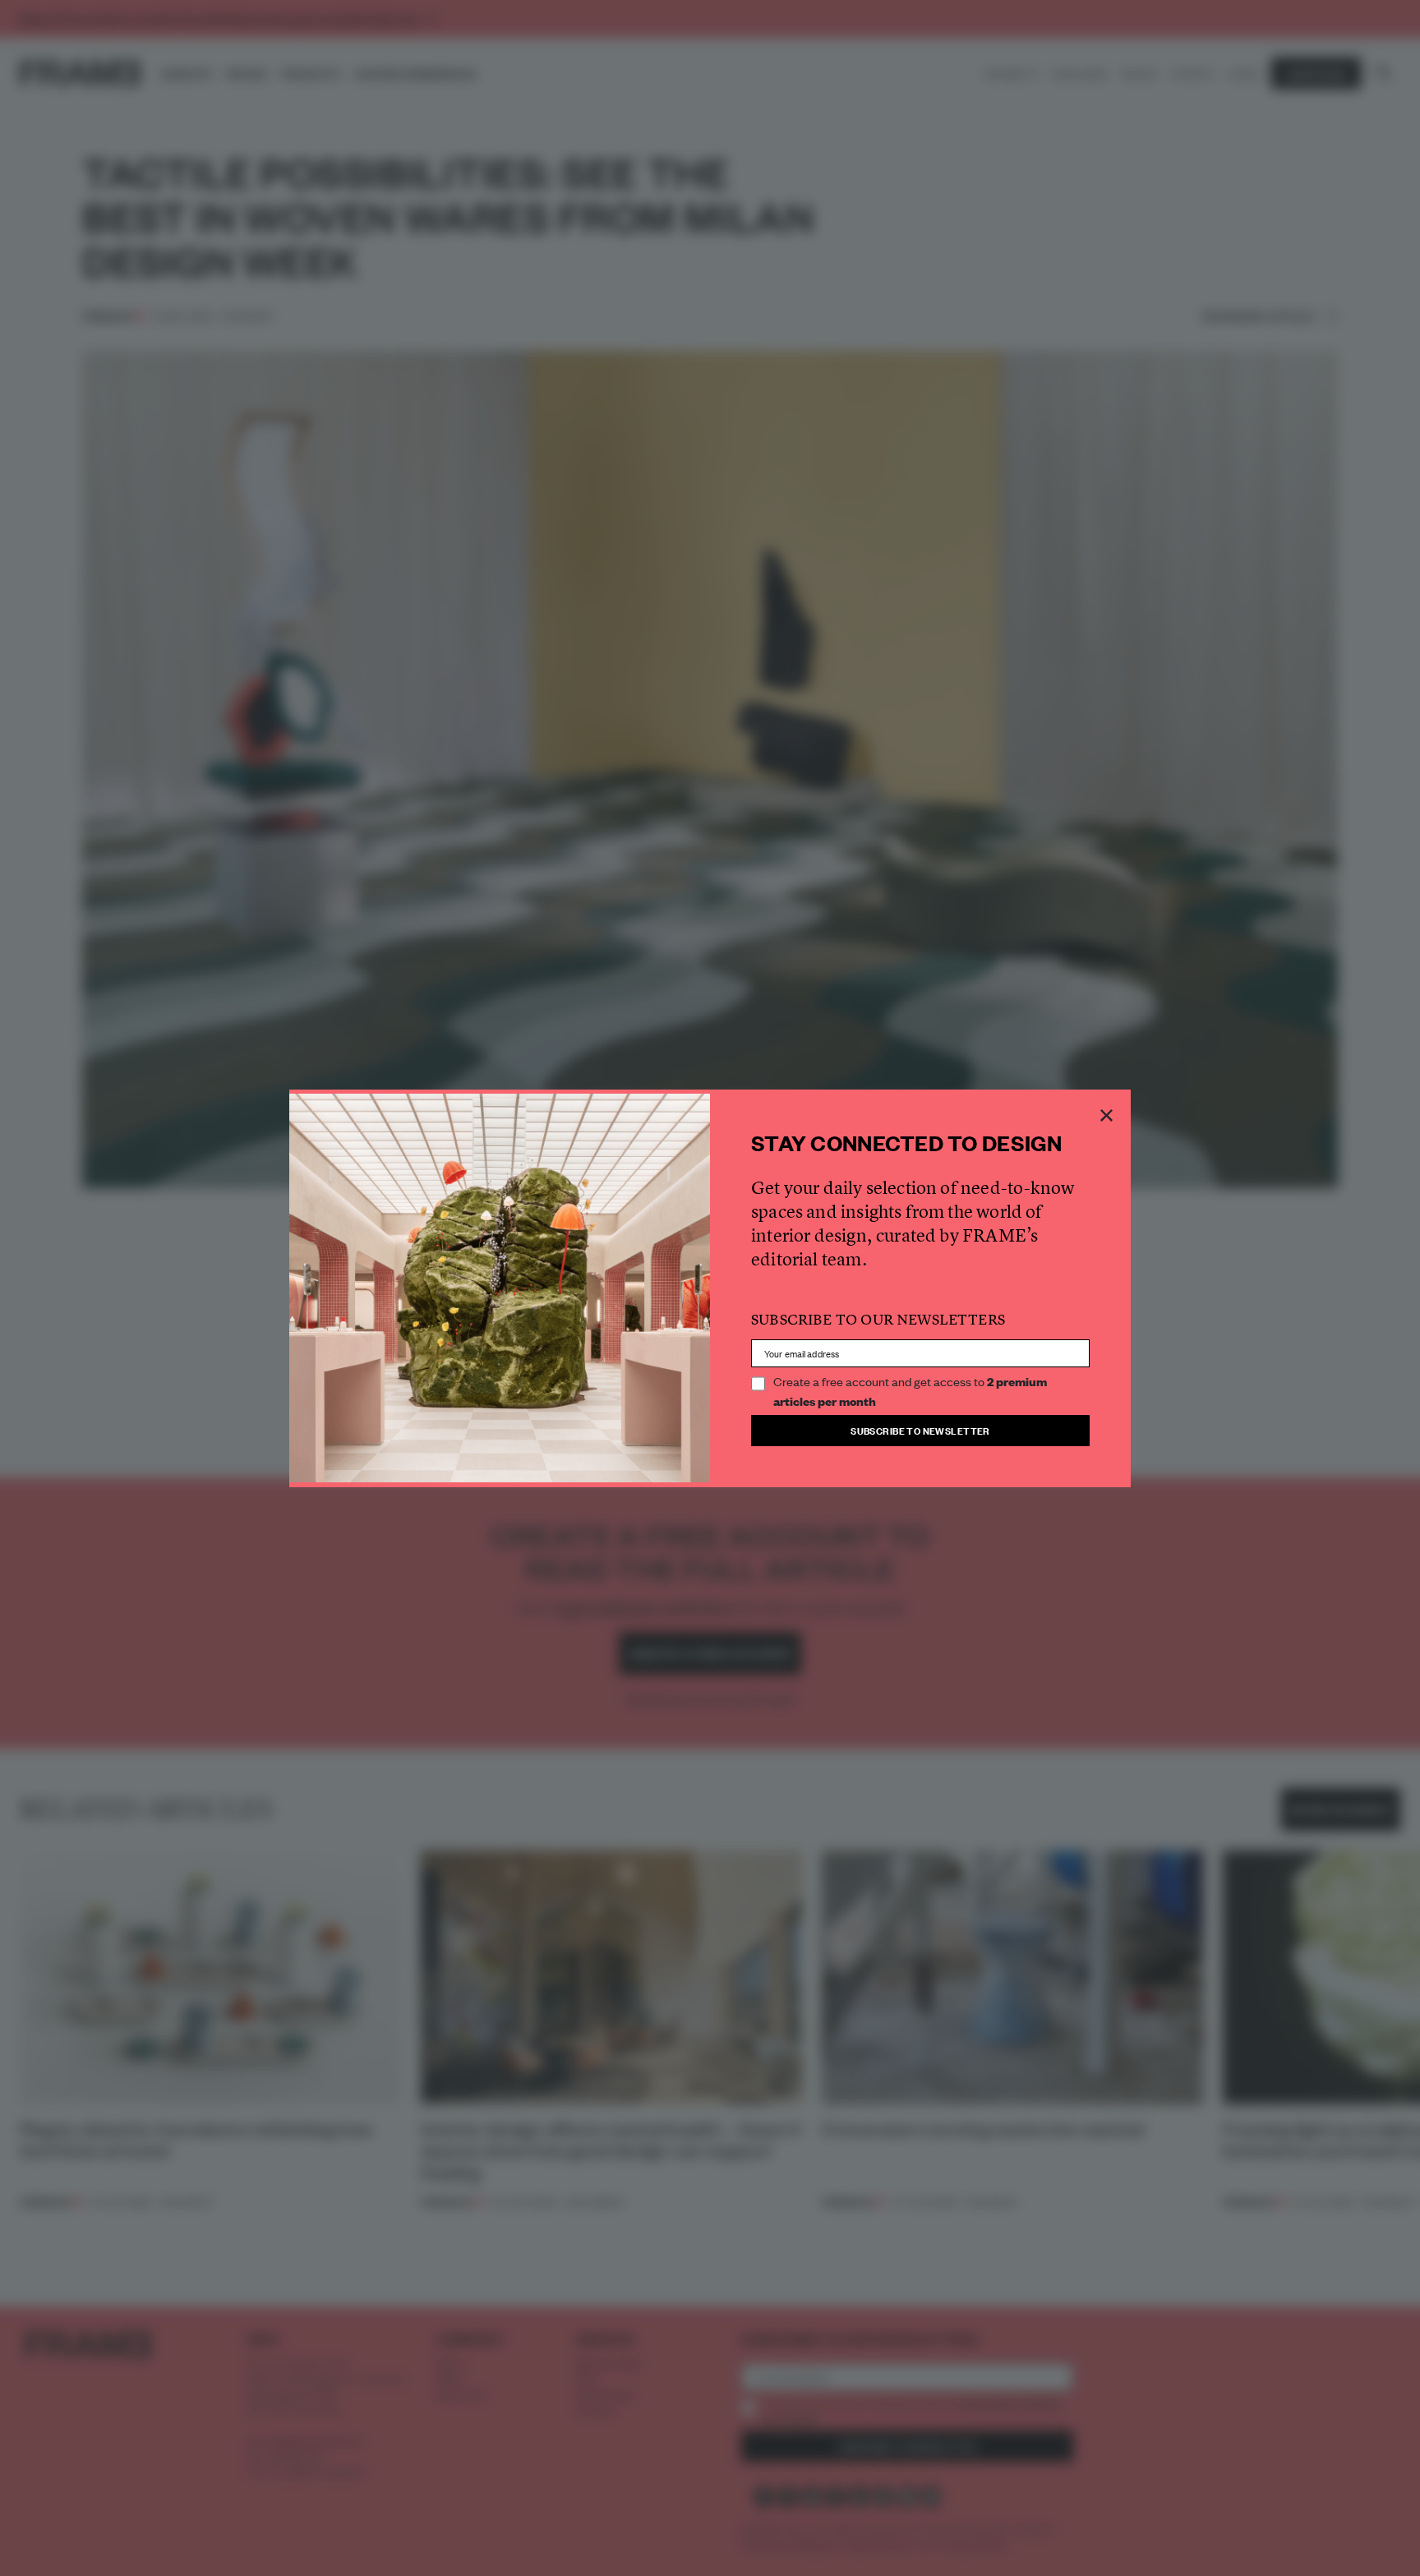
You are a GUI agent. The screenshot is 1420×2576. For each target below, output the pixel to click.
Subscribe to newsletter (920, 1430)
